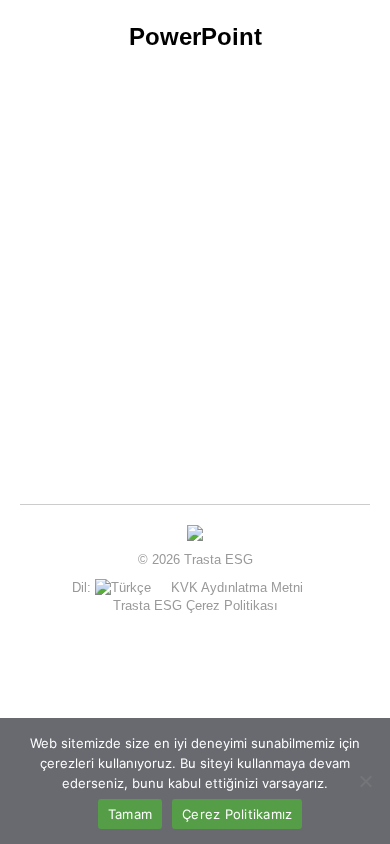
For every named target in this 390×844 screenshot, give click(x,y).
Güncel (80, 333)
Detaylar (97, 410)
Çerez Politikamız (237, 814)
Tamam (130, 814)
